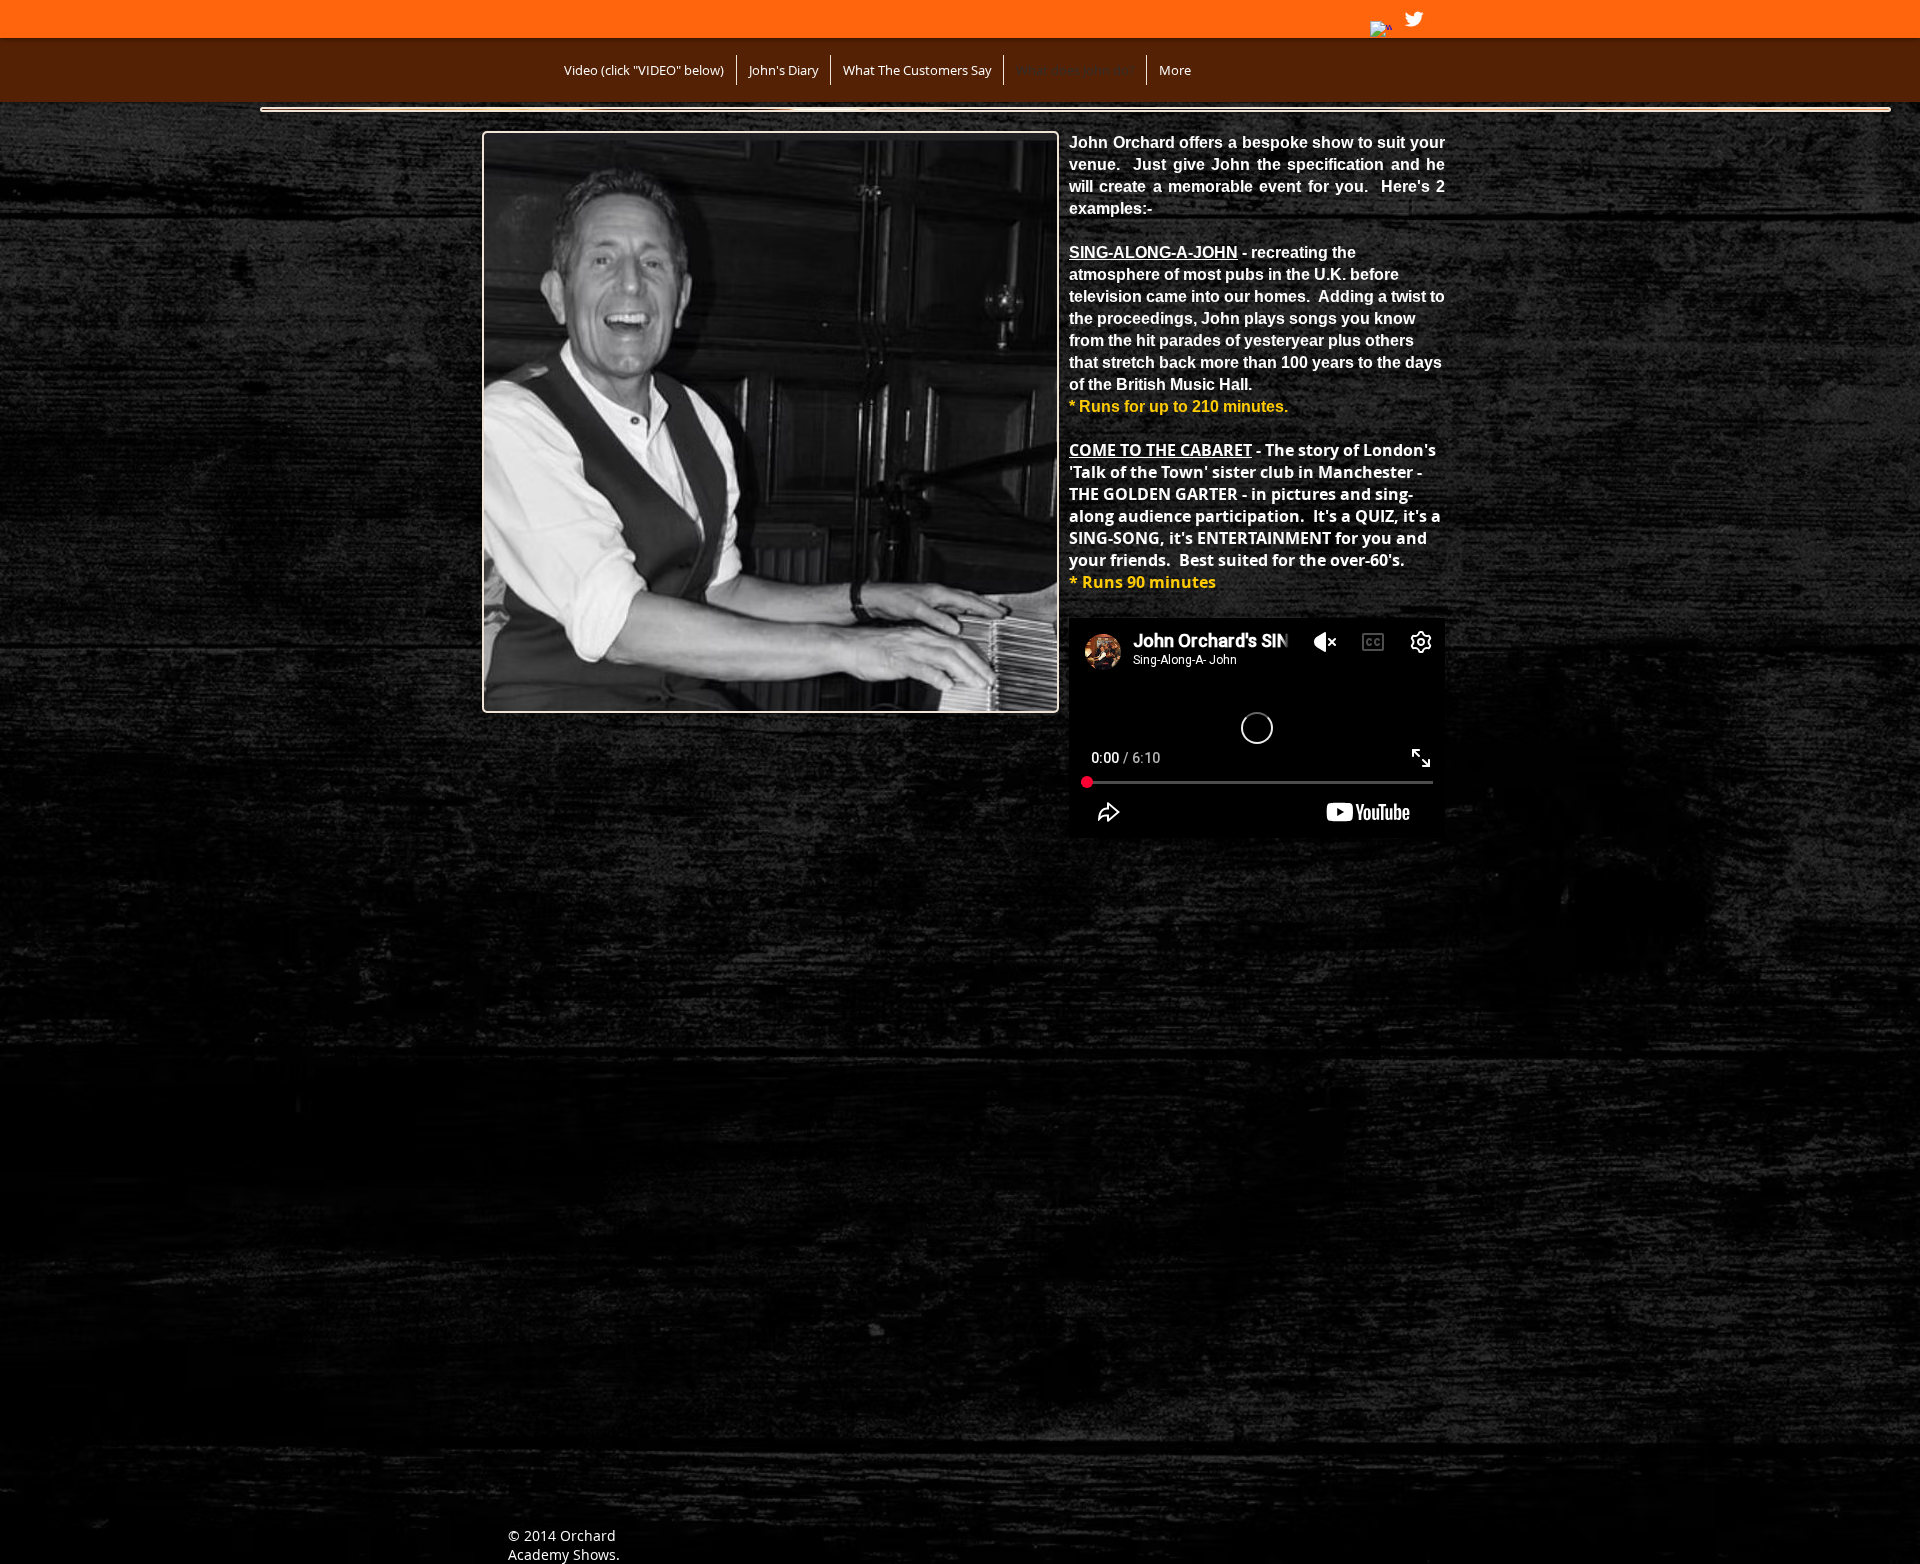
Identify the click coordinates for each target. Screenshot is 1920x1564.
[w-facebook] (1381, 32)
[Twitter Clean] (1414, 19)
